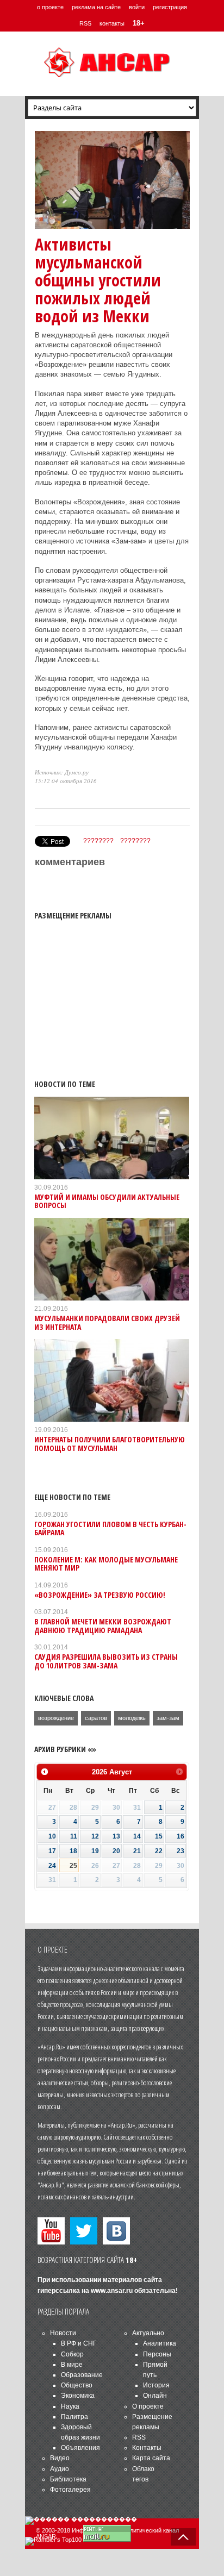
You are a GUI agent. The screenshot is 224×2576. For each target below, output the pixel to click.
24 (52, 1866)
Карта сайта (151, 2458)
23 (181, 1851)
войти (137, 7)
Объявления (80, 2448)
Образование (82, 2375)
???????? (98, 841)
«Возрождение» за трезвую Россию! (100, 1595)
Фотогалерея (70, 2490)
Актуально (148, 2333)
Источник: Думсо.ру (62, 772)
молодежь (132, 1718)
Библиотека (68, 2479)
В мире (72, 2365)
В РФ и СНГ (79, 2343)
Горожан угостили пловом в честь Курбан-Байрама (110, 1528)
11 (74, 1836)
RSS (85, 23)
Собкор (72, 2354)
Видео (60, 2458)
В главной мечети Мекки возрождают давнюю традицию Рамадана (103, 1625)
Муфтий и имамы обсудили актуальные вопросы (107, 1201)
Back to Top (183, 2537)
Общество (77, 2385)
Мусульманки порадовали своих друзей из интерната (107, 1322)
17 (52, 1851)
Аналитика (160, 2343)
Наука (70, 2406)
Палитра (74, 2417)
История (156, 2385)
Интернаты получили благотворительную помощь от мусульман (110, 1443)
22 (159, 1851)
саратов (96, 1718)
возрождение (56, 1718)
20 (116, 1851)
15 (159, 1836)
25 (73, 1866)
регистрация (170, 7)
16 (181, 1836)
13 (116, 1836)
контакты (112, 23)
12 (95, 1836)
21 (137, 1851)
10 (52, 1836)
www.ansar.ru (112, 2291)
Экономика (78, 2396)
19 (95, 1851)
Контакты (147, 2448)
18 (73, 1851)
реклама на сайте (96, 7)
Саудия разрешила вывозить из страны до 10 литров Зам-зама (106, 1661)
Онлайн (155, 2396)
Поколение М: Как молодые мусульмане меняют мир (106, 1564)
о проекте (50, 7)
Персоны (157, 2354)
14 (137, 1836)
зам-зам (168, 1718)
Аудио (60, 2469)
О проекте (148, 2406)
